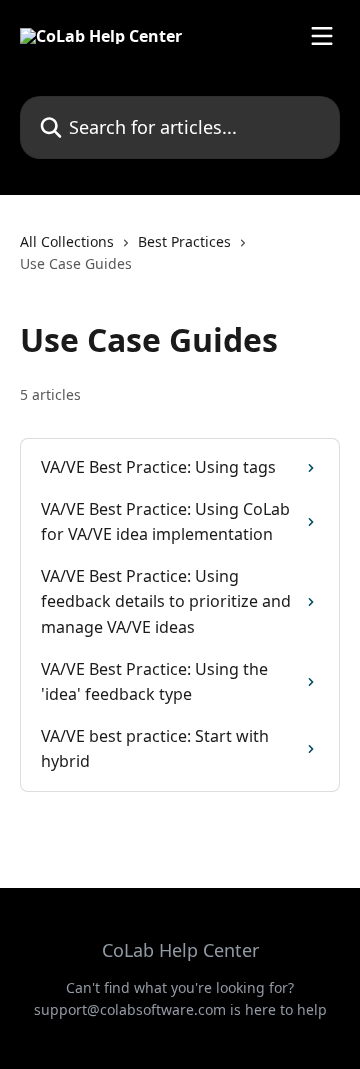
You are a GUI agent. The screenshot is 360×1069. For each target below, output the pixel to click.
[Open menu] (322, 36)
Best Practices (184, 241)
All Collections (67, 241)
